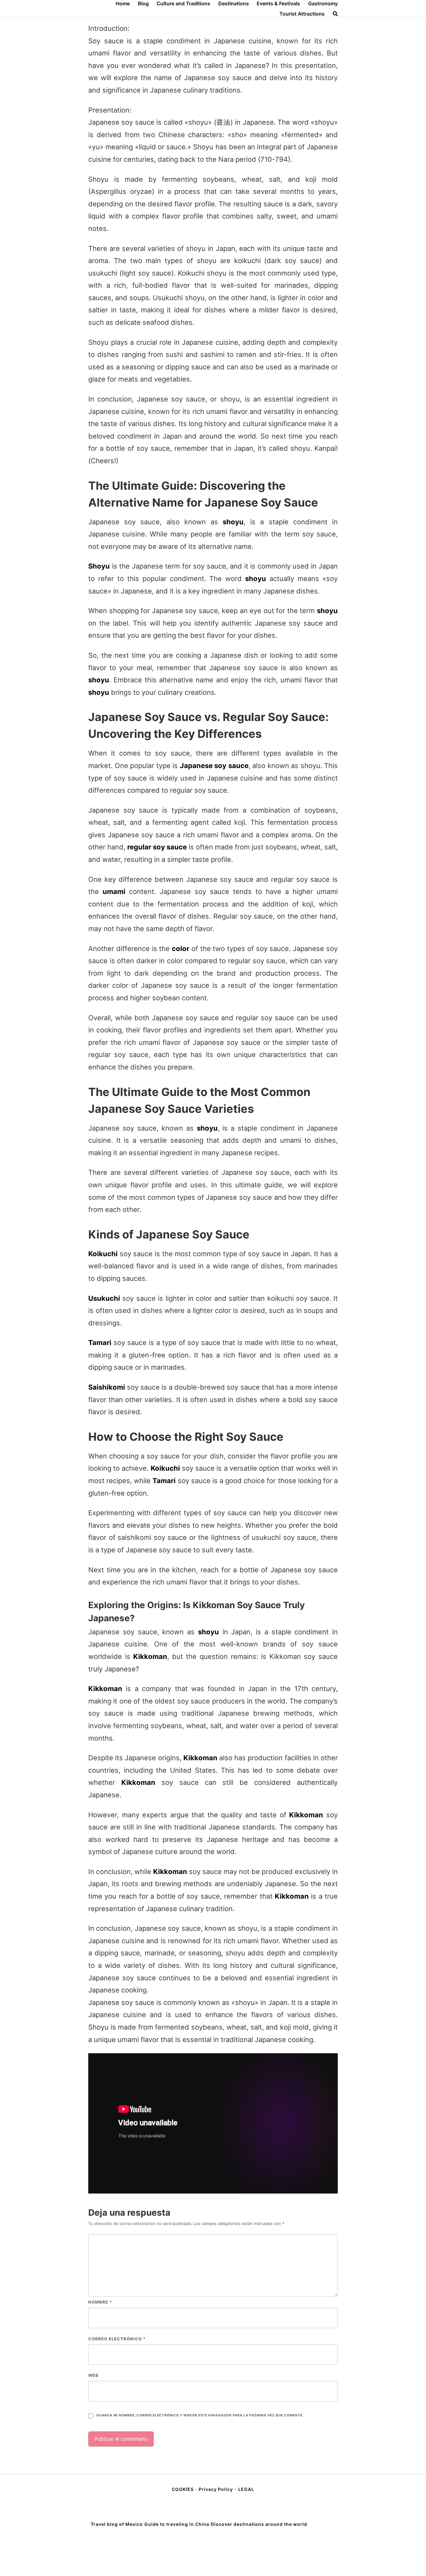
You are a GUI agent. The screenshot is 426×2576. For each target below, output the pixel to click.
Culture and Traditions (183, 3)
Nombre (100, 2302)
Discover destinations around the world (259, 2524)
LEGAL (246, 2489)
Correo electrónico (117, 2339)
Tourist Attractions (302, 14)
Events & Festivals (278, 3)
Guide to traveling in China (177, 2524)
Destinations (234, 3)
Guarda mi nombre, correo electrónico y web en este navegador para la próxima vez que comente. (200, 2415)
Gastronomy (323, 3)
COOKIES (183, 2489)
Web (93, 2375)
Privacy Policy (216, 2489)
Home (123, 3)
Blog (143, 3)
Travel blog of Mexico (117, 2524)
